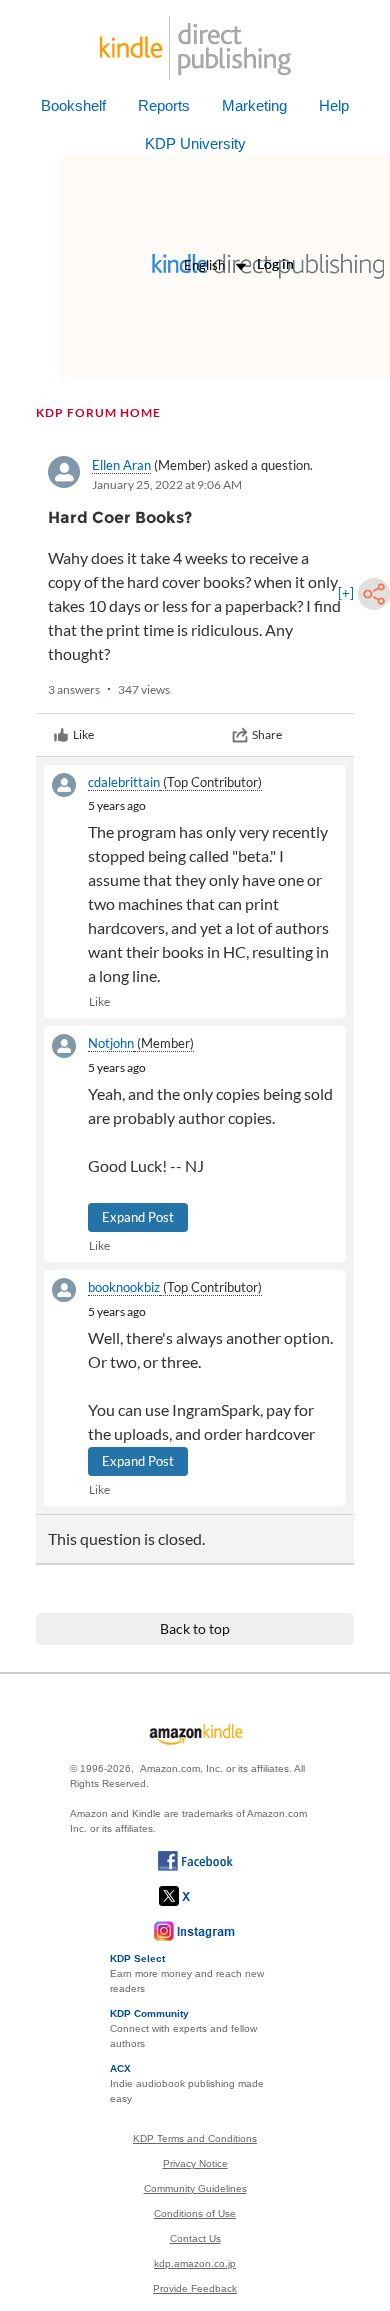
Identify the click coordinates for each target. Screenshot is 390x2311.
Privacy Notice (195, 2163)
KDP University (195, 143)
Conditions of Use (195, 2213)
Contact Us (195, 2238)
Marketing (254, 105)
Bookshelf (73, 105)
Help (334, 105)
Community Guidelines (195, 2188)
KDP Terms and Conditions (195, 2138)
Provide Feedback (195, 2288)
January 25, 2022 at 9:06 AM (167, 484)
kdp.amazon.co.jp (195, 2263)
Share (267, 734)
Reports (164, 105)
